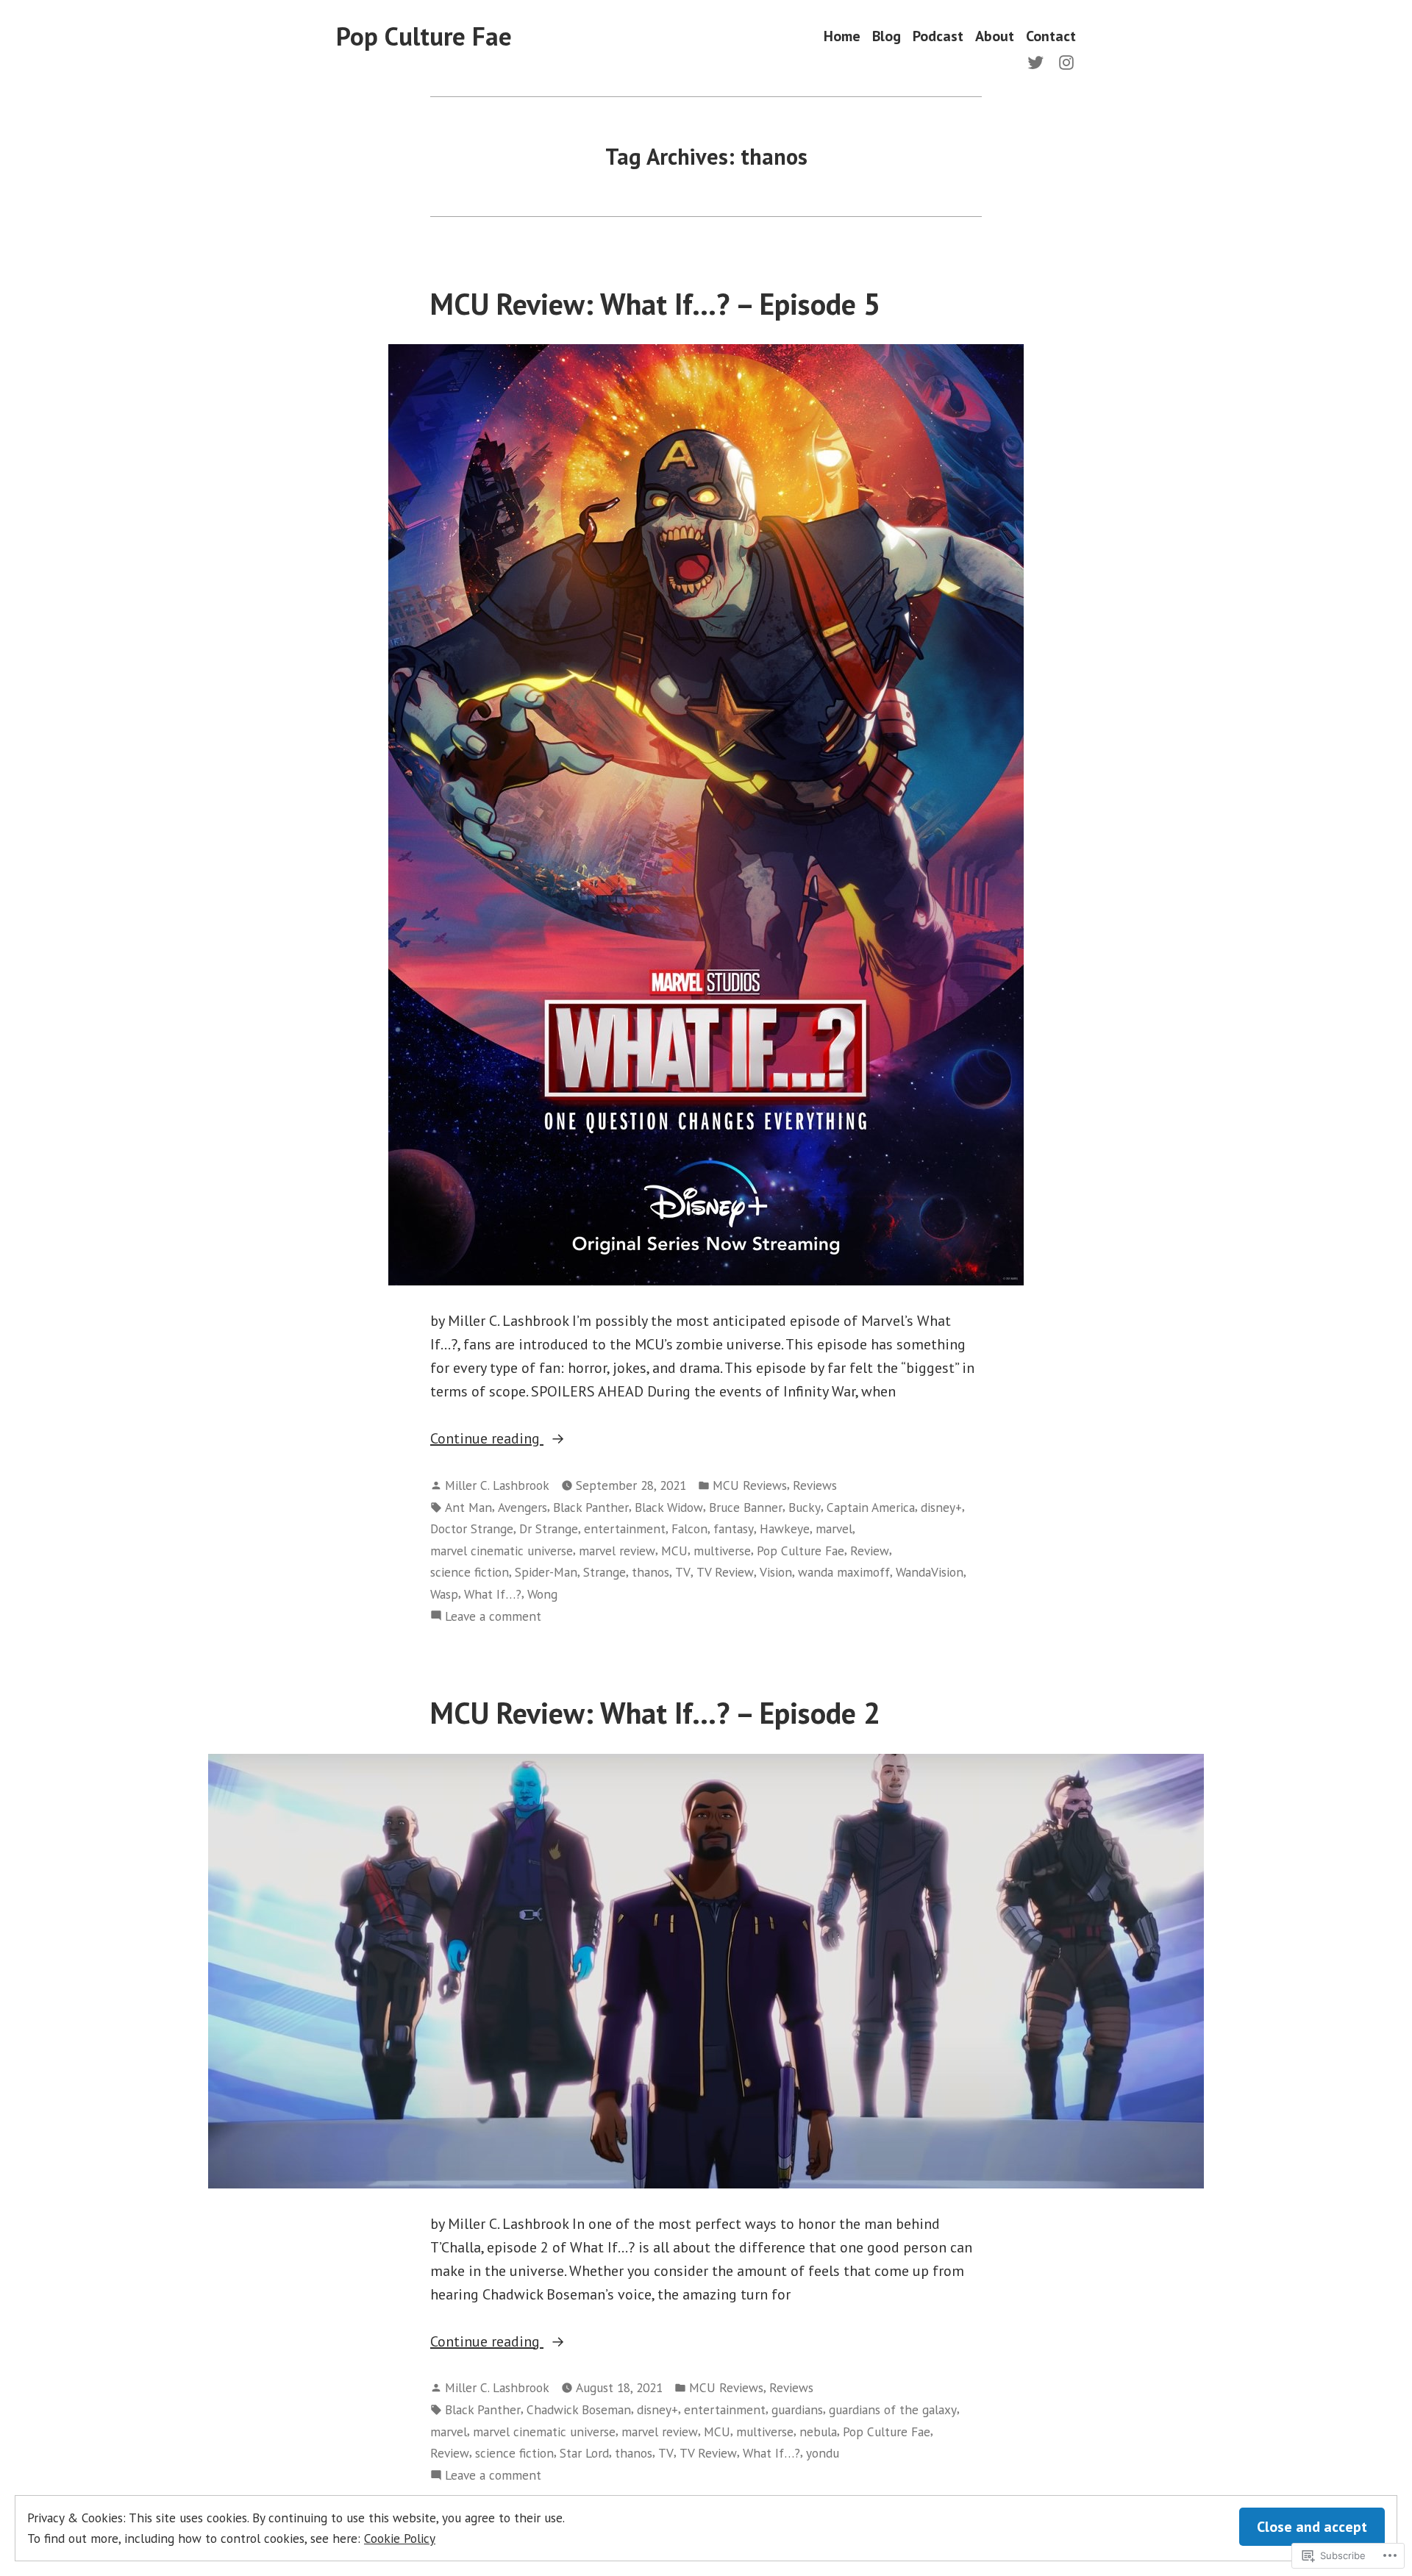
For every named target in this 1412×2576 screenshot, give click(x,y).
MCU (674, 1551)
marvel (834, 1528)
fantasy (734, 1528)
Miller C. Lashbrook (497, 1485)
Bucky (805, 1507)
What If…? (493, 1594)
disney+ (941, 1507)
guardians (797, 2409)
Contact (1051, 36)
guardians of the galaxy (893, 2409)
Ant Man (468, 1507)
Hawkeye (785, 1528)
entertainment (625, 1528)
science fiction (470, 1572)
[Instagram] (1063, 61)
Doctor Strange (472, 1528)
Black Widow (669, 1507)
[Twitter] (1038, 61)
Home (842, 36)
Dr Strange (549, 1528)
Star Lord (584, 2453)
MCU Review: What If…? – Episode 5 (655, 304)
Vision (776, 1572)
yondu (823, 2453)
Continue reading (487, 1439)
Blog (887, 36)
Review (870, 1551)
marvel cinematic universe (502, 1551)
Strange (605, 1572)
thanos (650, 1572)
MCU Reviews (750, 1485)
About (995, 36)
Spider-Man (546, 1572)
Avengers (523, 1507)
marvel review (617, 1551)
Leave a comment (493, 1617)
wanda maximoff (844, 1572)
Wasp (444, 1594)
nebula (818, 2431)
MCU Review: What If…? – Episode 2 (655, 1713)
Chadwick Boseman (579, 2409)
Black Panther (591, 1507)
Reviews (815, 1485)
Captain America (871, 1507)
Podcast (938, 36)
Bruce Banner (746, 1507)
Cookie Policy (400, 2538)
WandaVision (930, 1572)
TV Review (725, 1572)
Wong (542, 1594)
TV (683, 1572)
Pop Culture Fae (424, 36)
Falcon (689, 1528)
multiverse (722, 1551)
